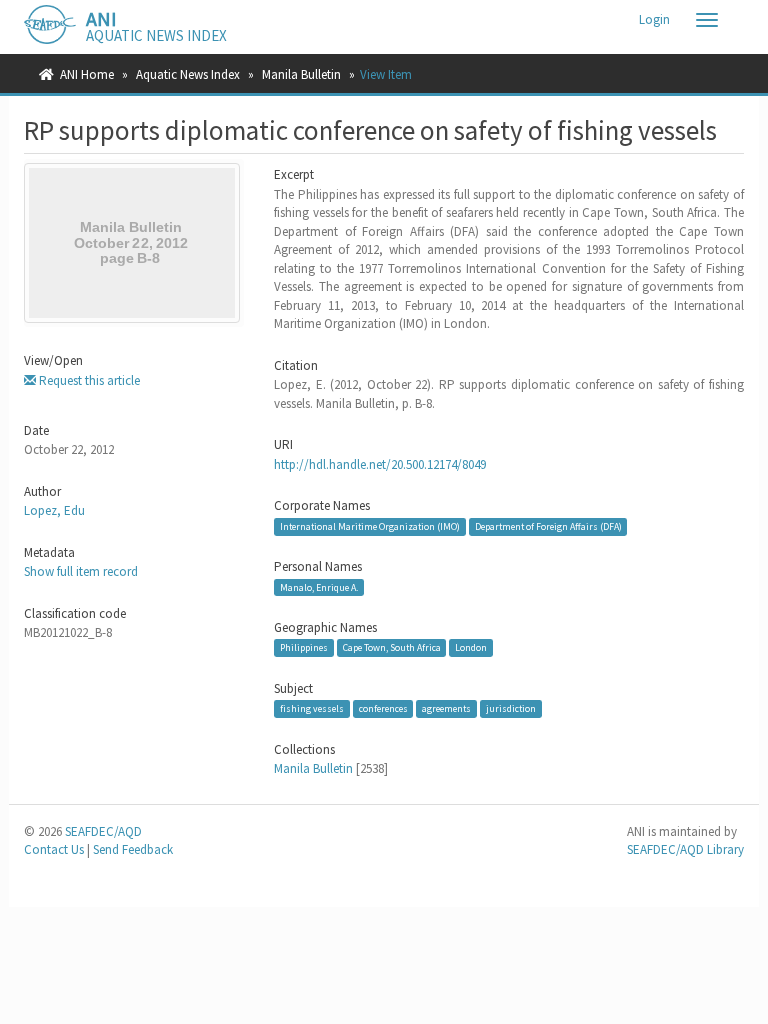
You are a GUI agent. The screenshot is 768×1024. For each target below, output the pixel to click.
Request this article (88, 380)
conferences (383, 708)
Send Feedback (133, 849)
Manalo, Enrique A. (319, 586)
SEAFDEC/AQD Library (685, 849)
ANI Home (87, 74)
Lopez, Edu (54, 510)
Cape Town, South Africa (392, 647)
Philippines (304, 647)
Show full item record (81, 571)
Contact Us (54, 849)
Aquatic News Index (188, 74)
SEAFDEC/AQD (103, 831)
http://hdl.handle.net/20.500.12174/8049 (380, 464)
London (471, 647)
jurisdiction (511, 708)
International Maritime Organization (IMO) (370, 526)
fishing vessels (312, 708)
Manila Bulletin (301, 74)
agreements (446, 708)
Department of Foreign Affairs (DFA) (548, 526)
